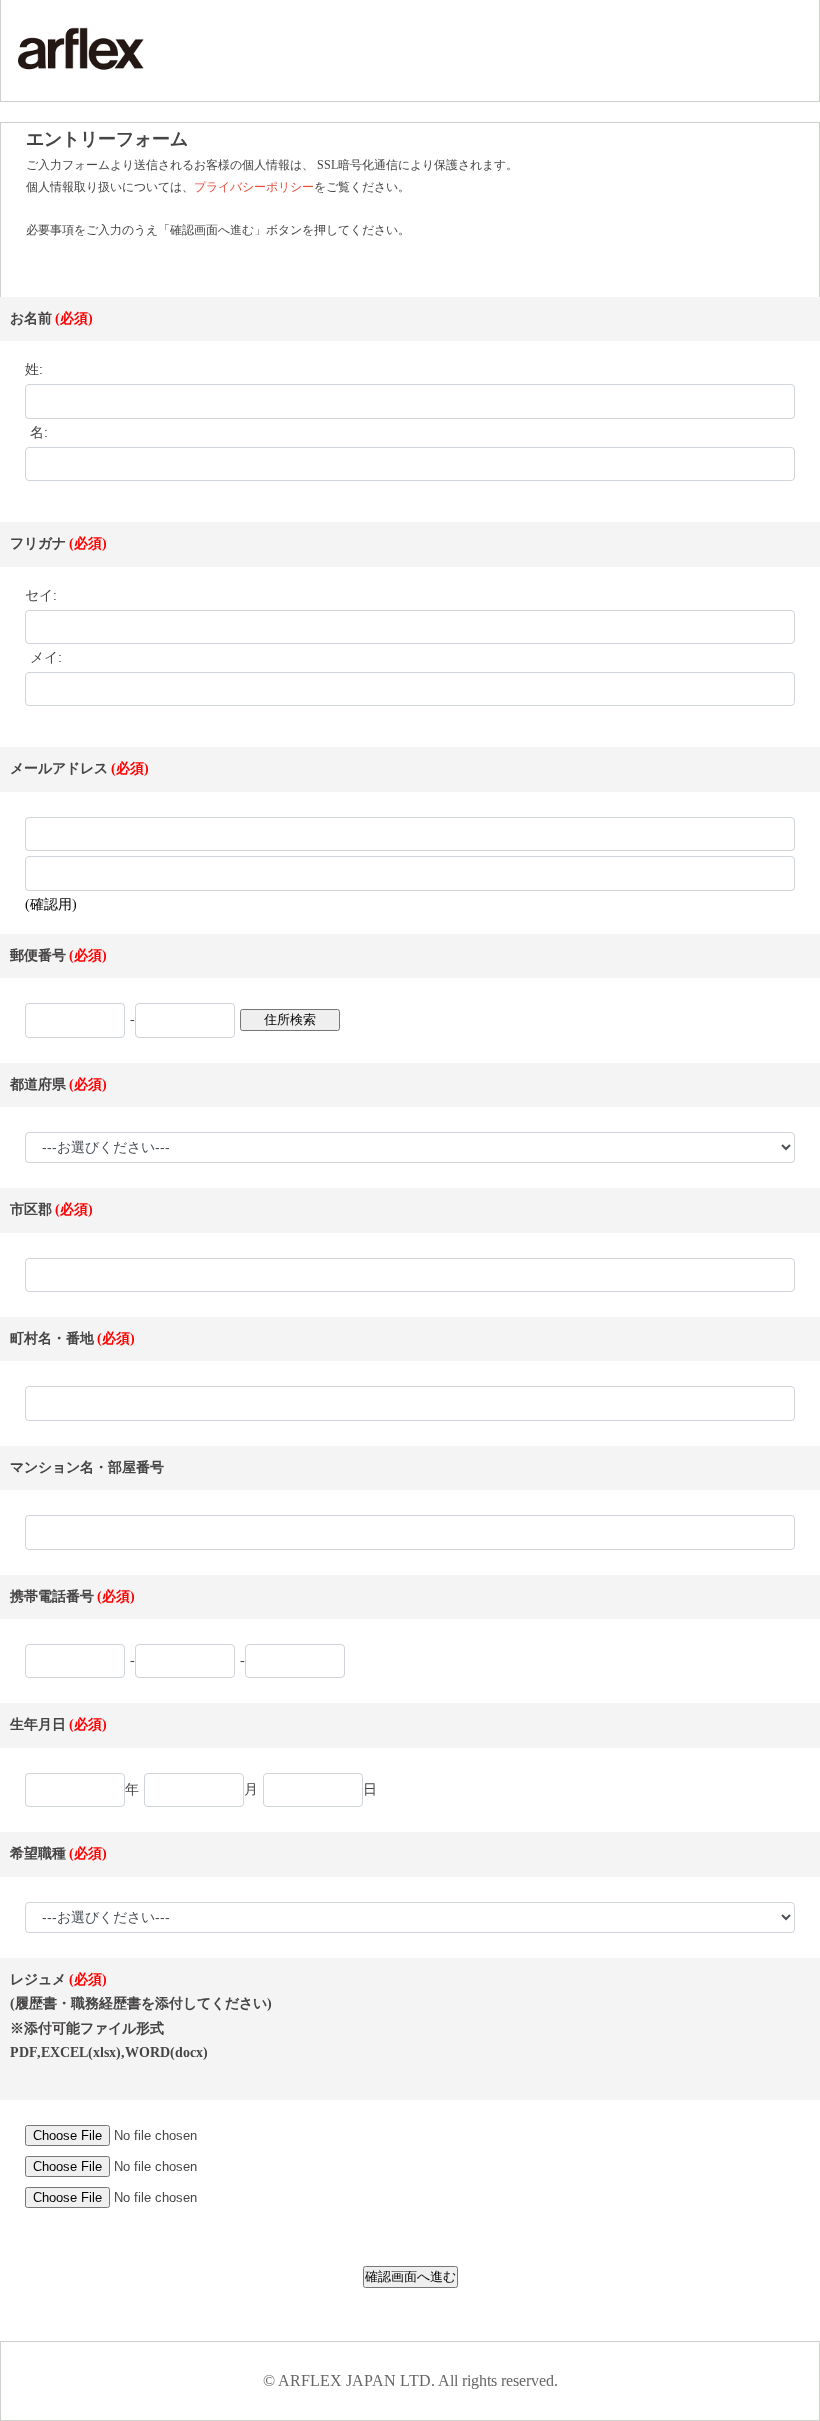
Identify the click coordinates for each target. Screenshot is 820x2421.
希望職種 (38, 1853)
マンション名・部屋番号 (87, 1467)
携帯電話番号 (52, 1596)
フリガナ (38, 543)
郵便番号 (38, 955)
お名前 (31, 318)
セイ (39, 595)
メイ (44, 657)
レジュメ (38, 1979)
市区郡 (31, 1209)
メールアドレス (59, 768)
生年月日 (38, 1724)
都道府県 (38, 1084)
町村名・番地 (52, 1338)
